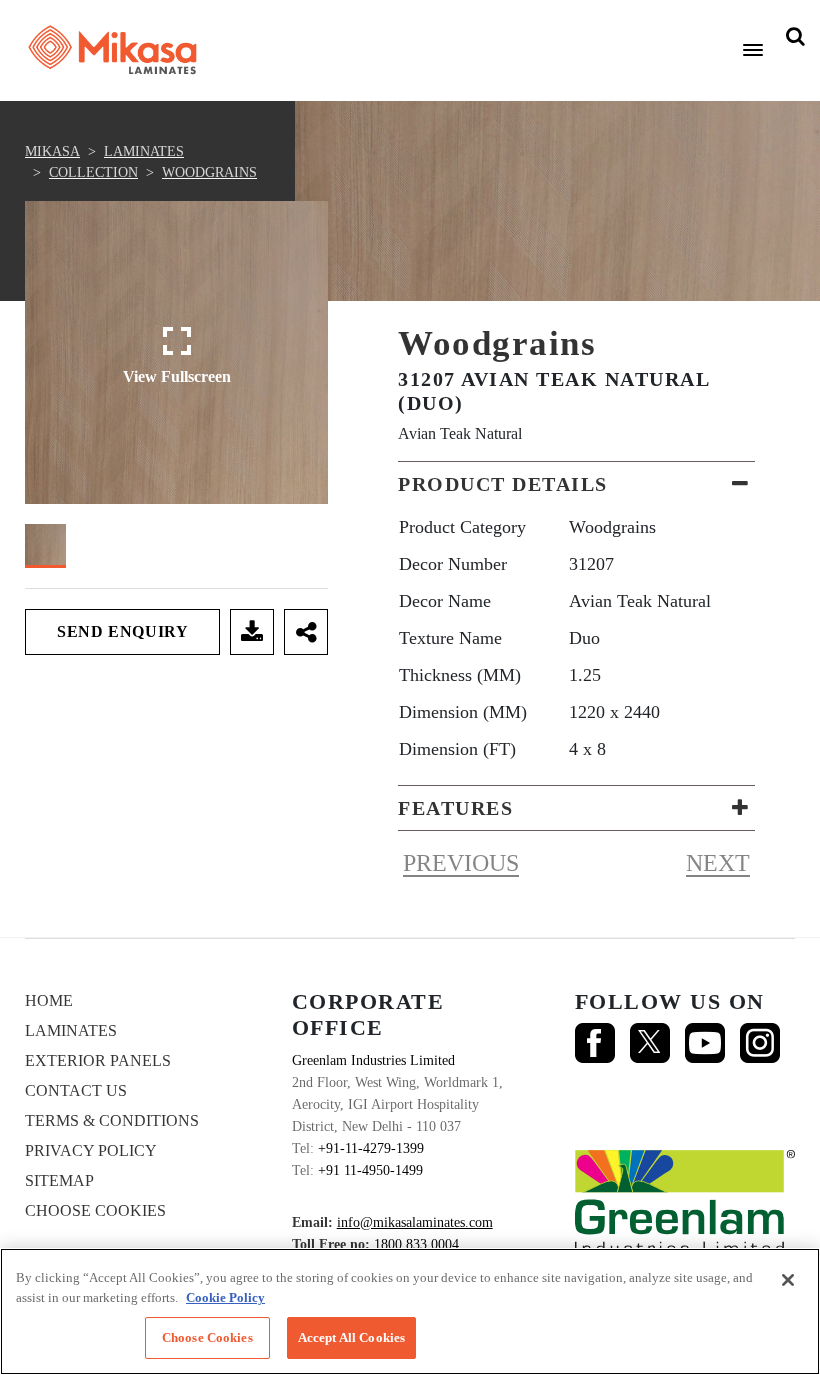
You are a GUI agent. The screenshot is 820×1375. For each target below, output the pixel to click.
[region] (410, 1311)
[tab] (576, 484)
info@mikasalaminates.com (415, 1222)
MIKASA (52, 151)
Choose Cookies (95, 1210)
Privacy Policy (91, 1150)
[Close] (788, 1280)
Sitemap (59, 1180)
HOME (49, 1000)
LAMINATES (144, 151)
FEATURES (455, 808)
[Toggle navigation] (753, 50)
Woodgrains (209, 172)
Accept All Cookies (351, 1337)
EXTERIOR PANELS (98, 1060)
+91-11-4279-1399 (371, 1148)
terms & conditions (112, 1120)
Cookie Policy (225, 1297)
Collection (93, 172)
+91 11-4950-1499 (370, 1170)
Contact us (76, 1090)
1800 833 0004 (416, 1244)
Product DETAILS (503, 484)
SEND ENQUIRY (122, 631)
